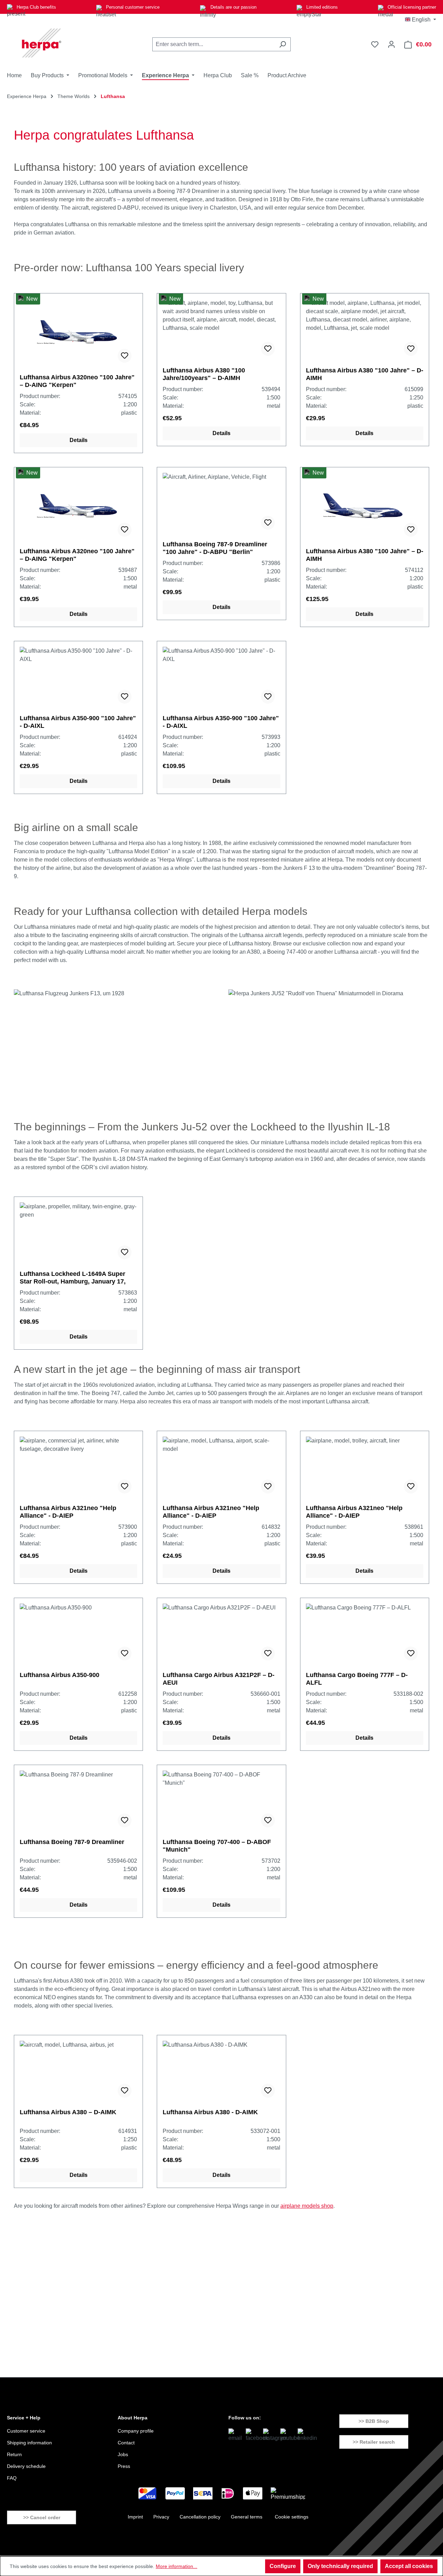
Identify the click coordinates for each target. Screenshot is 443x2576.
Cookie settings (292, 2517)
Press (124, 2466)
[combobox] (214, 44)
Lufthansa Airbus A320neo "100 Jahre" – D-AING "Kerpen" (77, 381)
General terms (247, 2517)
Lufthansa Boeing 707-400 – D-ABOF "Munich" (217, 1846)
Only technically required (340, 2566)
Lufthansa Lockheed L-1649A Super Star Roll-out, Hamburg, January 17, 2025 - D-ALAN (73, 1278)
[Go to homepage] (42, 43)
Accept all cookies (409, 2566)
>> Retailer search (374, 2442)
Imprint (135, 2517)
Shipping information (29, 2443)
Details (79, 440)
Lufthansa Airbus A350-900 (60, 1675)
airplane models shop (307, 2206)
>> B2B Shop (374, 2421)
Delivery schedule (26, 2466)
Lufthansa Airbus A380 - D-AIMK (210, 2112)
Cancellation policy (200, 2517)
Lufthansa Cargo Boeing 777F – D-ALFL (357, 1679)
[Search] (283, 44)
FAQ (12, 2478)
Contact (126, 2443)
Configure (283, 2566)
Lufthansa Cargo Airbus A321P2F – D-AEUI (219, 1679)
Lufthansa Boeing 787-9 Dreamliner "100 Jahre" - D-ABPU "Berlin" (215, 548)
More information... (177, 2566)
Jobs (123, 2454)
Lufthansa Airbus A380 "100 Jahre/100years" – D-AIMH (204, 374)
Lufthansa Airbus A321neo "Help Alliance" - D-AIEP (68, 1512)
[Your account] (391, 44)
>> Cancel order (42, 2517)
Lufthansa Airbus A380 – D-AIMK (68, 2112)
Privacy (161, 2517)
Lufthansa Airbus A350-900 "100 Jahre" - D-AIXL (78, 722)
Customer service (26, 2431)
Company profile (136, 2431)
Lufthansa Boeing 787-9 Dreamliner (72, 1842)
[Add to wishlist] (125, 356)
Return (14, 2454)
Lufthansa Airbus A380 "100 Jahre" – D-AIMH (365, 374)
